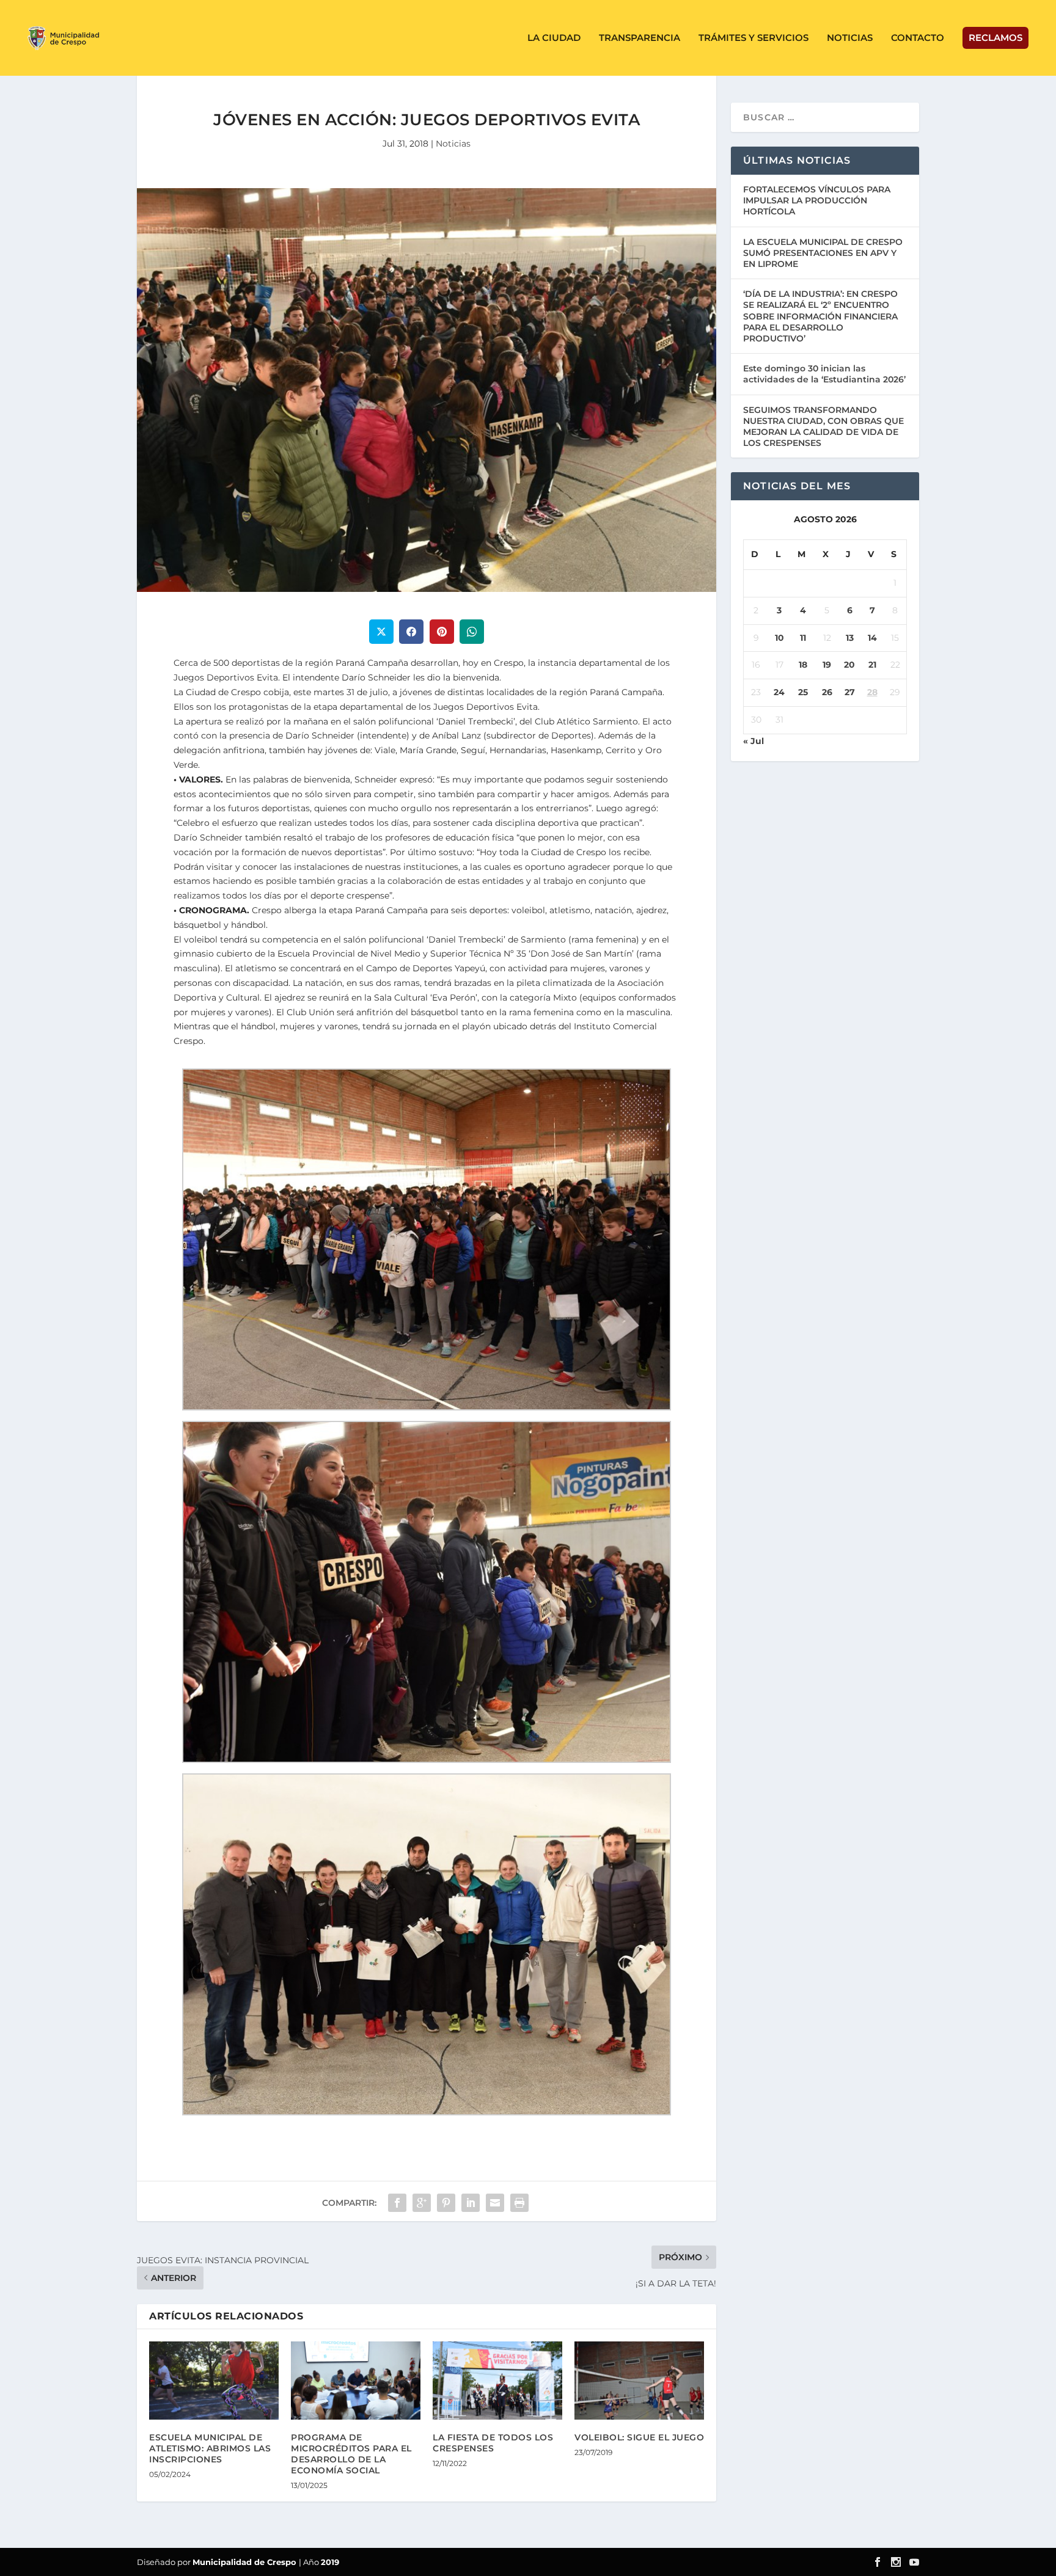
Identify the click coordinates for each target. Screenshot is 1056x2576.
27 (850, 692)
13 (850, 638)
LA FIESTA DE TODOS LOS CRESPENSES (493, 2443)
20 (849, 665)
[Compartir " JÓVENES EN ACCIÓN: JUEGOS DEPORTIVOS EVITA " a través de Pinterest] (446, 2203)
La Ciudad (554, 38)
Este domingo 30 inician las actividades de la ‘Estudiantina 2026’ (824, 374)
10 (779, 638)
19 (827, 665)
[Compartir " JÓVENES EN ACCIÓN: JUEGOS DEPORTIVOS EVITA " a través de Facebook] (397, 2203)
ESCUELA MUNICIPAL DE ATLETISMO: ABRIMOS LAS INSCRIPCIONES (210, 2448)
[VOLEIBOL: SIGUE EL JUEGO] (639, 2380)
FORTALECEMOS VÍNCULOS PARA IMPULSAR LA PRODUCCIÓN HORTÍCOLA (817, 200)
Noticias (850, 38)
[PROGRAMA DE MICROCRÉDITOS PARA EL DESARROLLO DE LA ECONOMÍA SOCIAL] (356, 2380)
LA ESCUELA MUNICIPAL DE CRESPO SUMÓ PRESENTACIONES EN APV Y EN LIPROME (823, 253)
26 (827, 692)
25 (803, 692)
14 (872, 638)
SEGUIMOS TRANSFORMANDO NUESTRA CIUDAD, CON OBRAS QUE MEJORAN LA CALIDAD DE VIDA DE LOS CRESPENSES (823, 427)
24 (779, 692)
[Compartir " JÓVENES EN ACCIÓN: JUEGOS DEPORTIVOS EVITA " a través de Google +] (422, 2203)
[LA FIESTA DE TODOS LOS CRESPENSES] (497, 2380)
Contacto (918, 38)
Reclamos (996, 38)
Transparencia (640, 38)
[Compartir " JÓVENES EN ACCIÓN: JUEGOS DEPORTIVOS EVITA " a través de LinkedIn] (471, 2203)
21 (872, 665)
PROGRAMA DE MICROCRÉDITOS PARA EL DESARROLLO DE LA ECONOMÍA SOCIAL (351, 2454)
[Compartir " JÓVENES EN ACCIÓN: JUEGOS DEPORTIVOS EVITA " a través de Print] (519, 2203)
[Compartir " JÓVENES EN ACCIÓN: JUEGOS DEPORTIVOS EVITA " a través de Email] (495, 2203)
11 (803, 638)
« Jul (754, 741)
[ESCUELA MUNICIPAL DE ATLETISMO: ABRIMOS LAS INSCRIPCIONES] (214, 2380)
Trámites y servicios (754, 38)
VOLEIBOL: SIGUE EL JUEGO (639, 2437)
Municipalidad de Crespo (246, 2562)
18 (803, 665)
